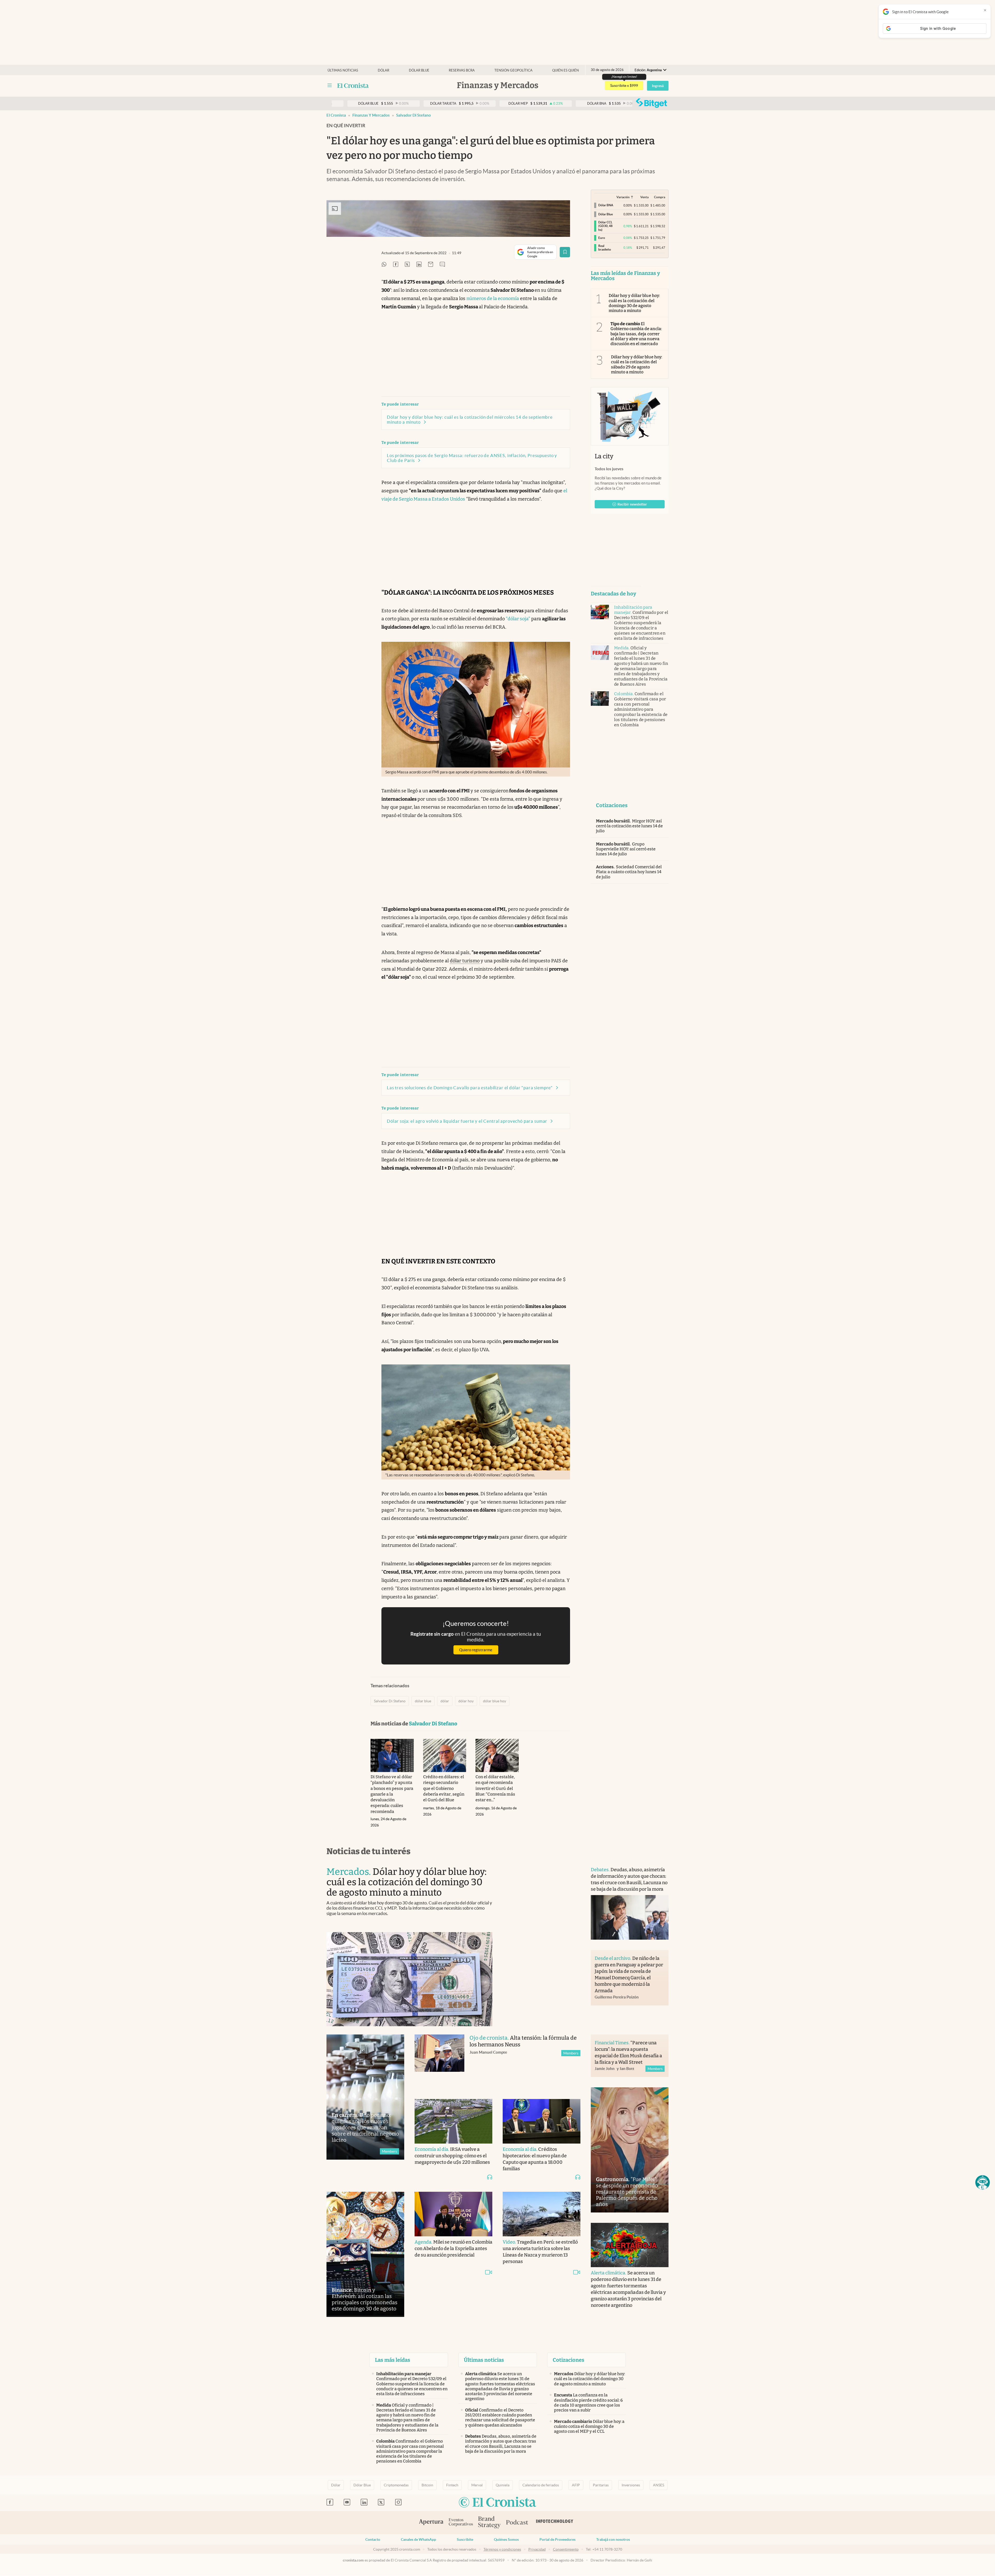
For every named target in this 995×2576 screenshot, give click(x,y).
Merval (477, 2485)
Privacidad (537, 2549)
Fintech (452, 2485)
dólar (445, 1701)
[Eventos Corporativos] (461, 2523)
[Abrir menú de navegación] (330, 86)
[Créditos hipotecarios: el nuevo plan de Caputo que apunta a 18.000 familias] (542, 2121)
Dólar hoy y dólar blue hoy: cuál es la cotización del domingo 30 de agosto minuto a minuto (634, 303)
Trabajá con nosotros (613, 2539)
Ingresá (658, 86)
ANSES (659, 2485)
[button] (983, 2182)
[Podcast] (517, 2523)
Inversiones (631, 2485)
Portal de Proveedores (557, 2539)
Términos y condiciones (502, 2549)
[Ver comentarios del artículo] (442, 265)
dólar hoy (466, 1701)
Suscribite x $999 (624, 86)
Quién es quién (566, 70)
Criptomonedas (396, 2485)
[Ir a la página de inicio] (353, 86)
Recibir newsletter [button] (632, 504)
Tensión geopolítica (513, 70)
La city (604, 456)
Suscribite (465, 2539)
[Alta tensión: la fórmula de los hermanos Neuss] (439, 2062)
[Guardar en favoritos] (565, 252)
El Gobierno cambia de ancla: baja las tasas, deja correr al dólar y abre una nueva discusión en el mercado (636, 334)
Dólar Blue (362, 2485)
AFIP (576, 2485)
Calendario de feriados (541, 2485)
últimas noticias (343, 70)
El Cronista (336, 115)
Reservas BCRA (462, 70)
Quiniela (503, 2485)
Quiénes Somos (506, 2539)
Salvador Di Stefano (414, 115)
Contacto (373, 2539)
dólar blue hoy (495, 1701)
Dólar (383, 70)
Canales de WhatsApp (418, 2539)
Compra (660, 197)
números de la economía (493, 298)
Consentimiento (566, 2549)
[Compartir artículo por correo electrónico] (431, 265)
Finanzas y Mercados (371, 115)
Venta (644, 197)
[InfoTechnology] (555, 2523)
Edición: (648, 70)
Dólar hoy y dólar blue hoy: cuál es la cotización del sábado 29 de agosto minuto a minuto (637, 364)
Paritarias (601, 2485)
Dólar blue (419, 70)
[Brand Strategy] (489, 2523)
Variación (623, 197)
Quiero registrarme (476, 1650)
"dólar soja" (518, 619)
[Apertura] (431, 2523)
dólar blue (423, 1701)
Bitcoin (427, 2485)
